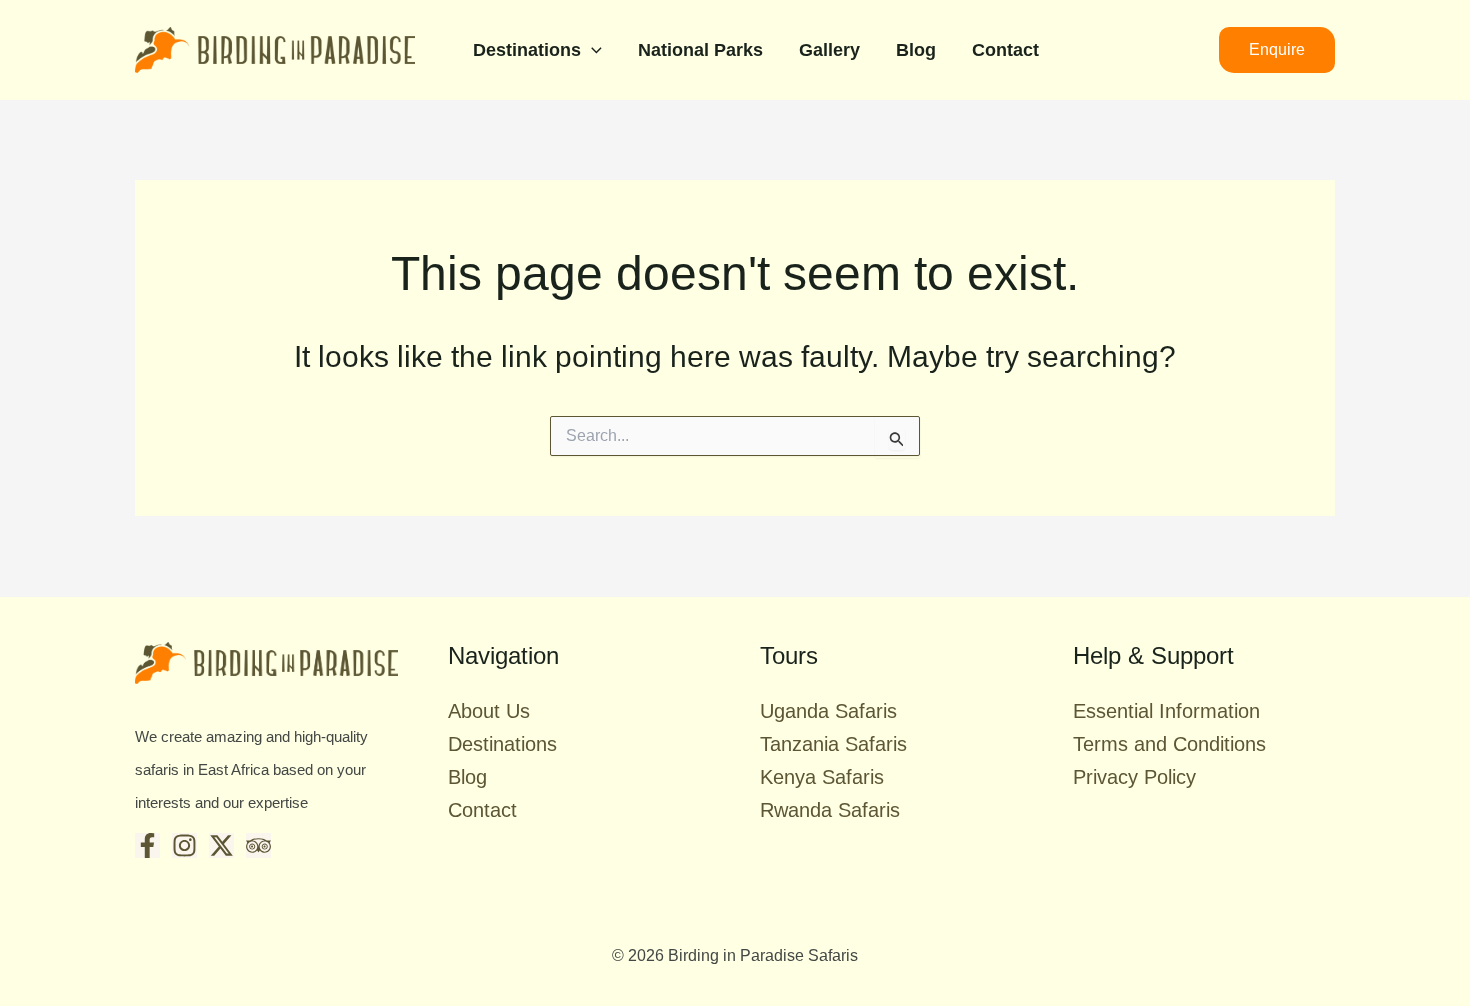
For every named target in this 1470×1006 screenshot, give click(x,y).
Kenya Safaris (822, 777)
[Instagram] (184, 845)
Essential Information (1166, 711)
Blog (916, 50)
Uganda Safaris (828, 711)
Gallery (829, 50)
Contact (1005, 50)
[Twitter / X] (221, 845)
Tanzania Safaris (833, 744)
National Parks (700, 50)
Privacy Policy (1134, 777)
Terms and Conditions (1169, 744)
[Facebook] (147, 845)
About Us (489, 711)
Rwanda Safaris (830, 810)
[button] (591, 50)
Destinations (527, 50)
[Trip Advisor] (258, 845)
